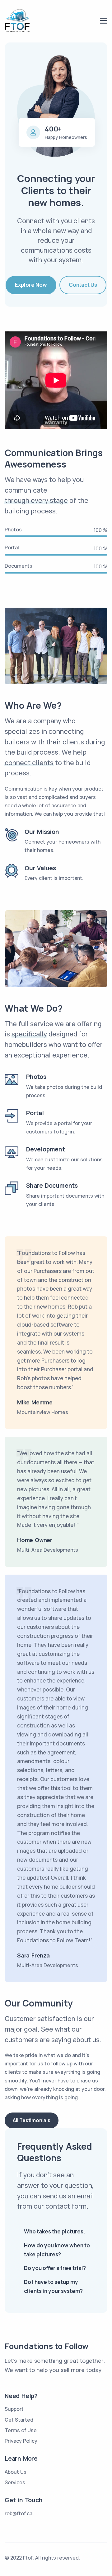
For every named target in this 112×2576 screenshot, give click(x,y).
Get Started (19, 2420)
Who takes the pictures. (55, 2231)
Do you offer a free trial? (55, 2268)
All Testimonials (32, 2120)
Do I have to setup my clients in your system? (53, 2286)
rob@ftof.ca (19, 2513)
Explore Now (31, 285)
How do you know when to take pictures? (57, 2250)
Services (15, 2482)
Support (14, 2409)
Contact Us (83, 285)
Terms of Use (21, 2430)
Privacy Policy (21, 2441)
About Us (16, 2472)
